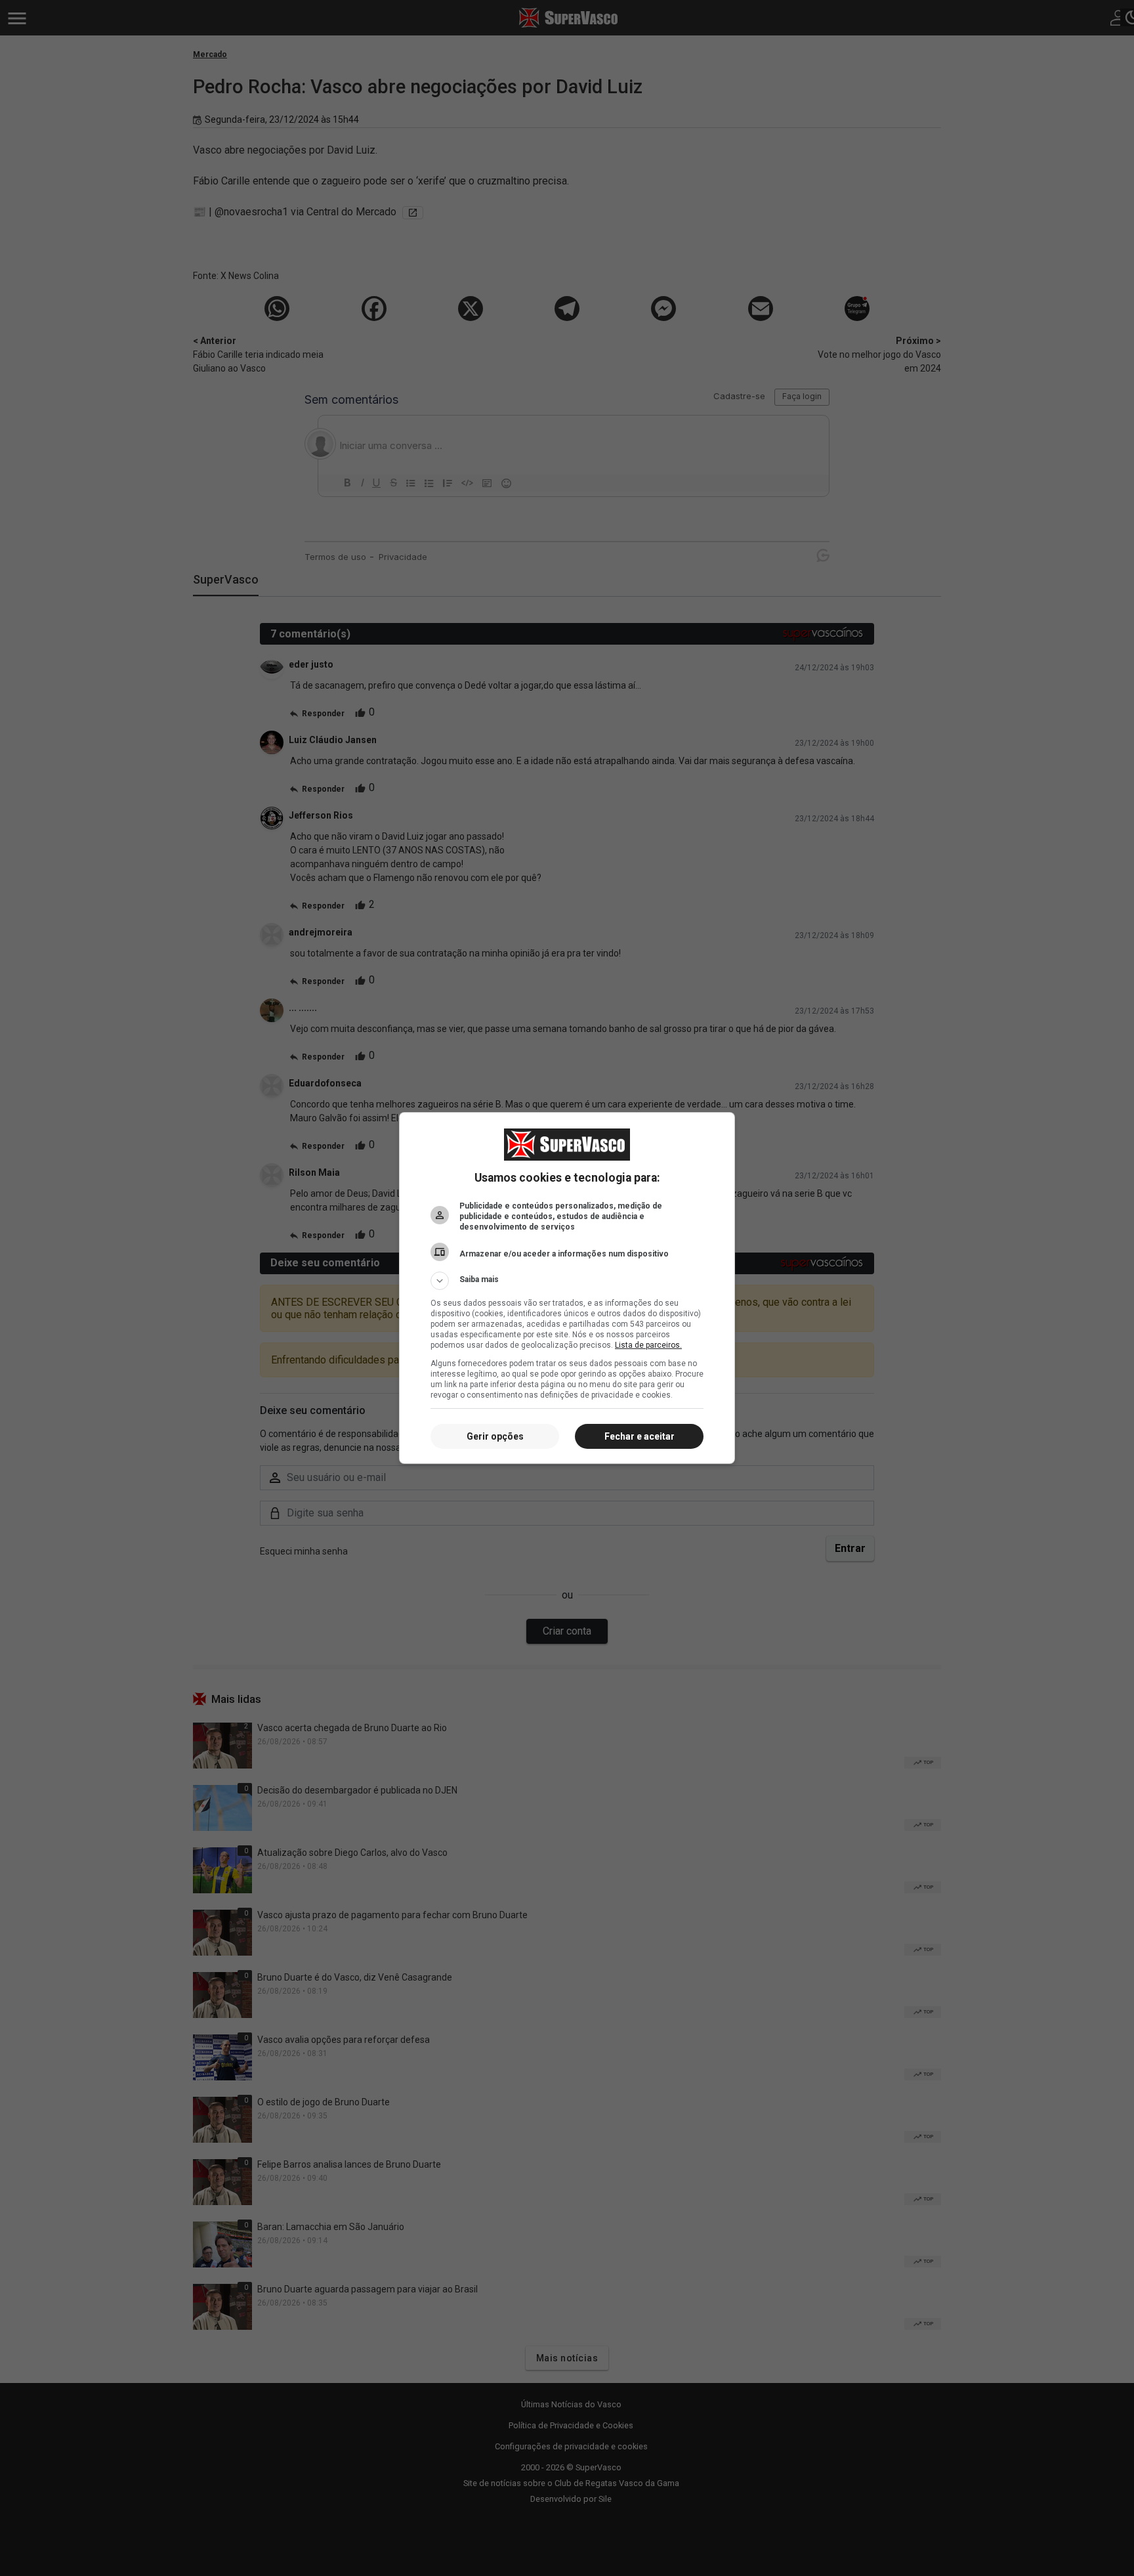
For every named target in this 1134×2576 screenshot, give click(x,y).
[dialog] (567, 1288)
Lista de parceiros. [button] (648, 1345)
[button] (567, 1281)
